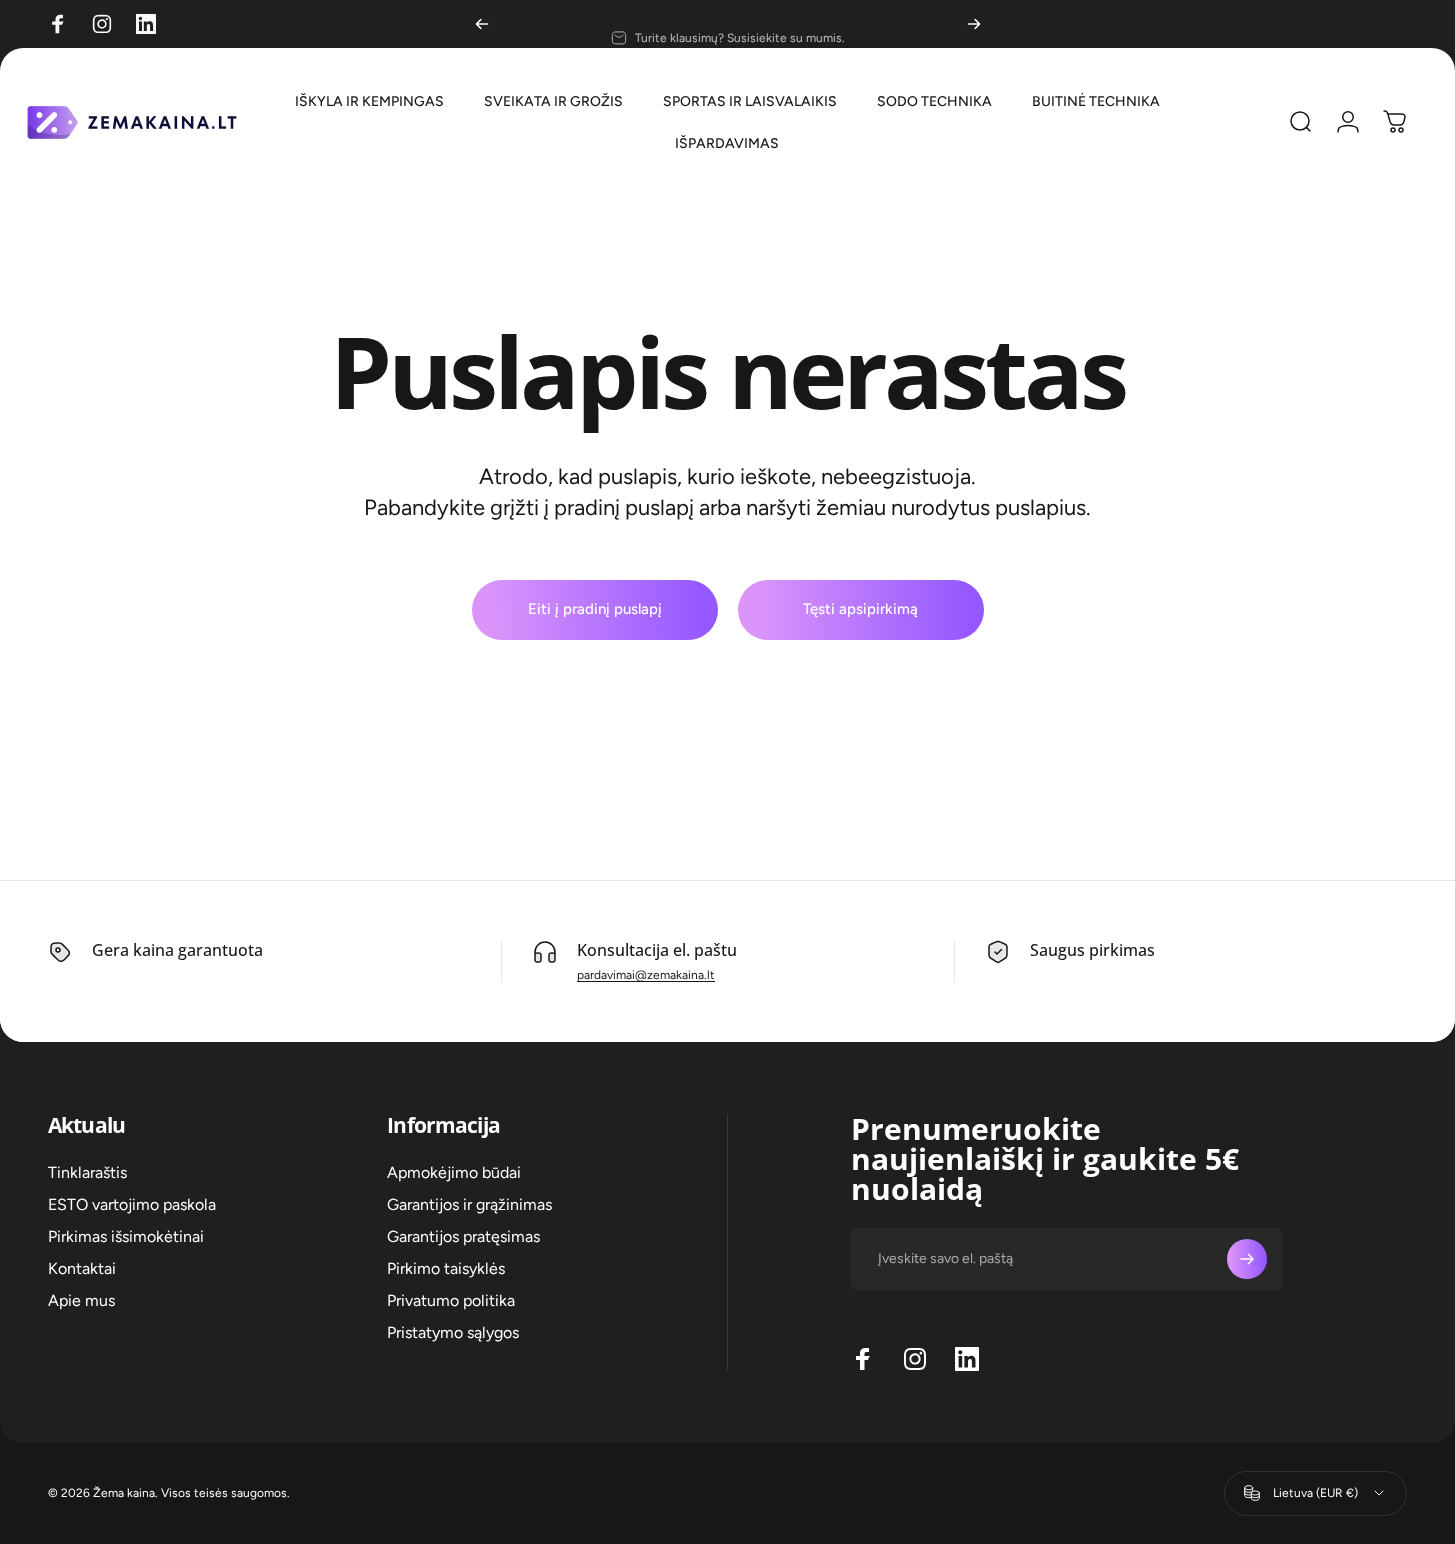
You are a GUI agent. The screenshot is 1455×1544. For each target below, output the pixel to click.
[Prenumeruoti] (1247, 1259)
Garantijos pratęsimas (463, 1236)
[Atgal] (482, 24)
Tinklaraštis (87, 1172)
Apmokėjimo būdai (454, 1172)
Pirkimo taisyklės (446, 1268)
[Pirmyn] (974, 24)
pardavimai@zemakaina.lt (646, 975)
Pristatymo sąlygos (453, 1332)
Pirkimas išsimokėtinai (126, 1236)
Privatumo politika (451, 1300)
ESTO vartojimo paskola (132, 1204)
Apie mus (81, 1300)
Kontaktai (82, 1268)
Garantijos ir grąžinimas (469, 1204)
